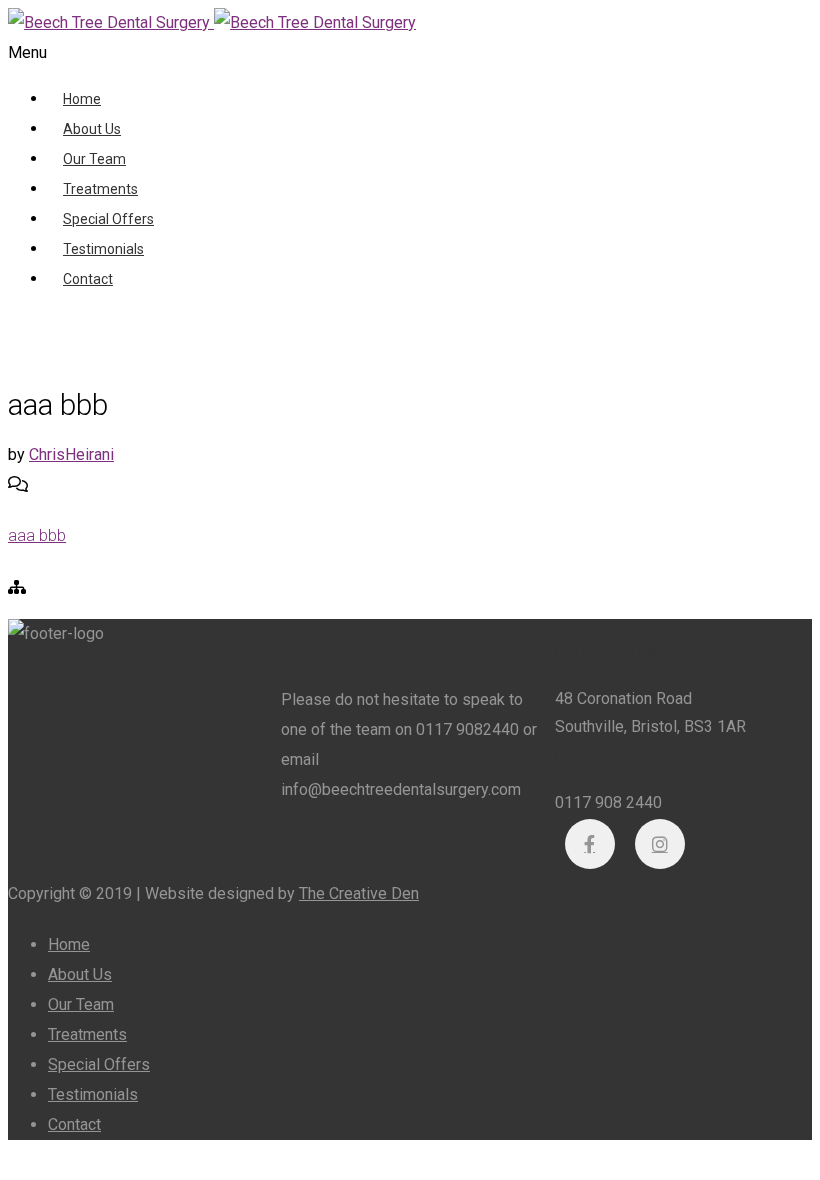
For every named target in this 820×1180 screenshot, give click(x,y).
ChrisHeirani (71, 454)
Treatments (100, 189)
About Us (92, 129)
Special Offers (108, 219)
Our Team (94, 159)
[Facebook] (590, 844)
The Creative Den (359, 893)
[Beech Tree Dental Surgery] (212, 22)
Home (82, 99)
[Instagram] (660, 844)
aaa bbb (37, 535)
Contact (88, 279)
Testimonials (103, 249)
